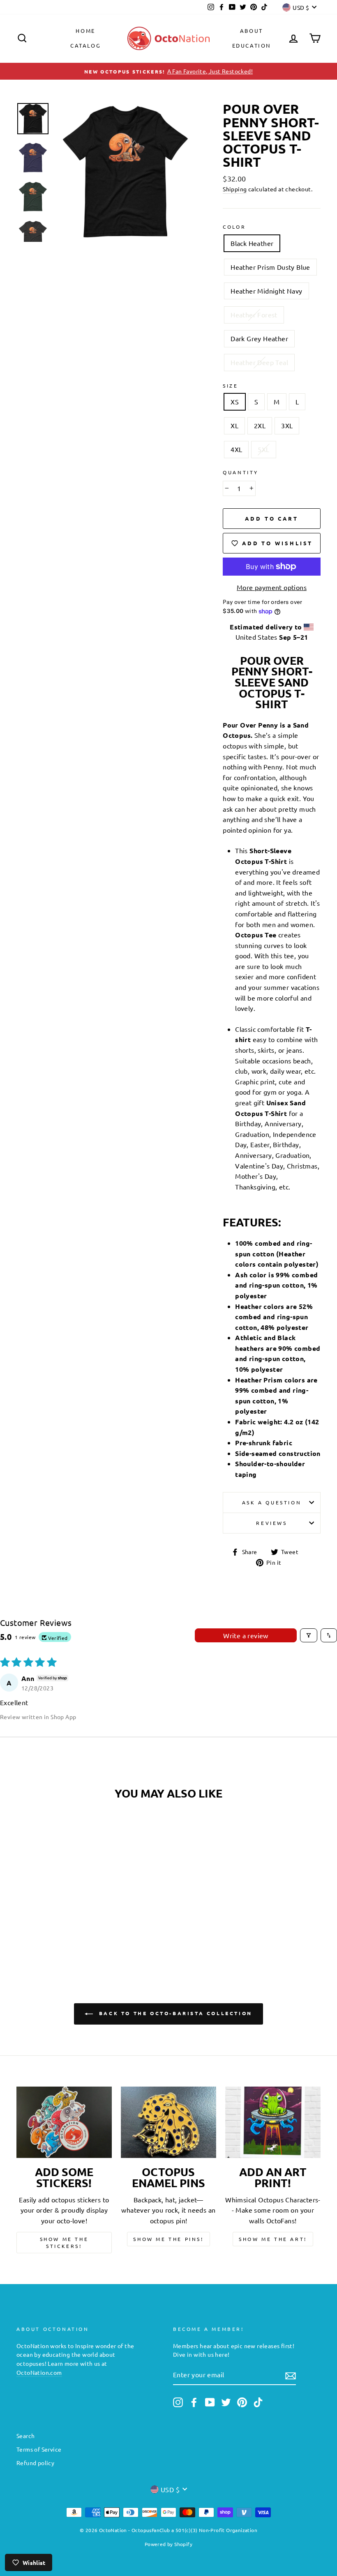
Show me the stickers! (64, 2242)
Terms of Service (39, 2449)
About (252, 31)
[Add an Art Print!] (273, 2122)
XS (235, 402)
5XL (263, 449)
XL (234, 425)
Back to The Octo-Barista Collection (174, 2014)
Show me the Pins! (168, 2239)
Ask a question (272, 1502)
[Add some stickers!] (64, 2122)
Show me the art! (273, 2239)
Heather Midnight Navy (266, 291)
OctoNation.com (39, 2372)
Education (252, 45)
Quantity (241, 472)
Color (234, 227)
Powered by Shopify (168, 2544)
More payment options (272, 587)
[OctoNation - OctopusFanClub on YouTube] (210, 2402)
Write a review (246, 1635)
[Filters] (309, 1635)
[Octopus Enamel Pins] (168, 2122)
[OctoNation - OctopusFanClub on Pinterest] (242, 2402)
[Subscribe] (291, 2375)
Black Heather (252, 243)
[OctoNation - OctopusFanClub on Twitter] (226, 2402)
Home (85, 31)
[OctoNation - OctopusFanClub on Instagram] (178, 2402)
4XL (236, 449)
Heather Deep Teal (259, 362)
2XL (260, 425)
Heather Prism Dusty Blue (270, 267)
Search (25, 2436)
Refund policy (35, 2463)
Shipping (235, 189)
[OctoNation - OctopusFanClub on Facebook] (194, 2402)
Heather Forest (254, 315)
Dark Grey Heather (259, 338)
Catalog (85, 45)
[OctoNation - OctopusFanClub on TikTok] (258, 2402)
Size (230, 386)
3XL (287, 425)
